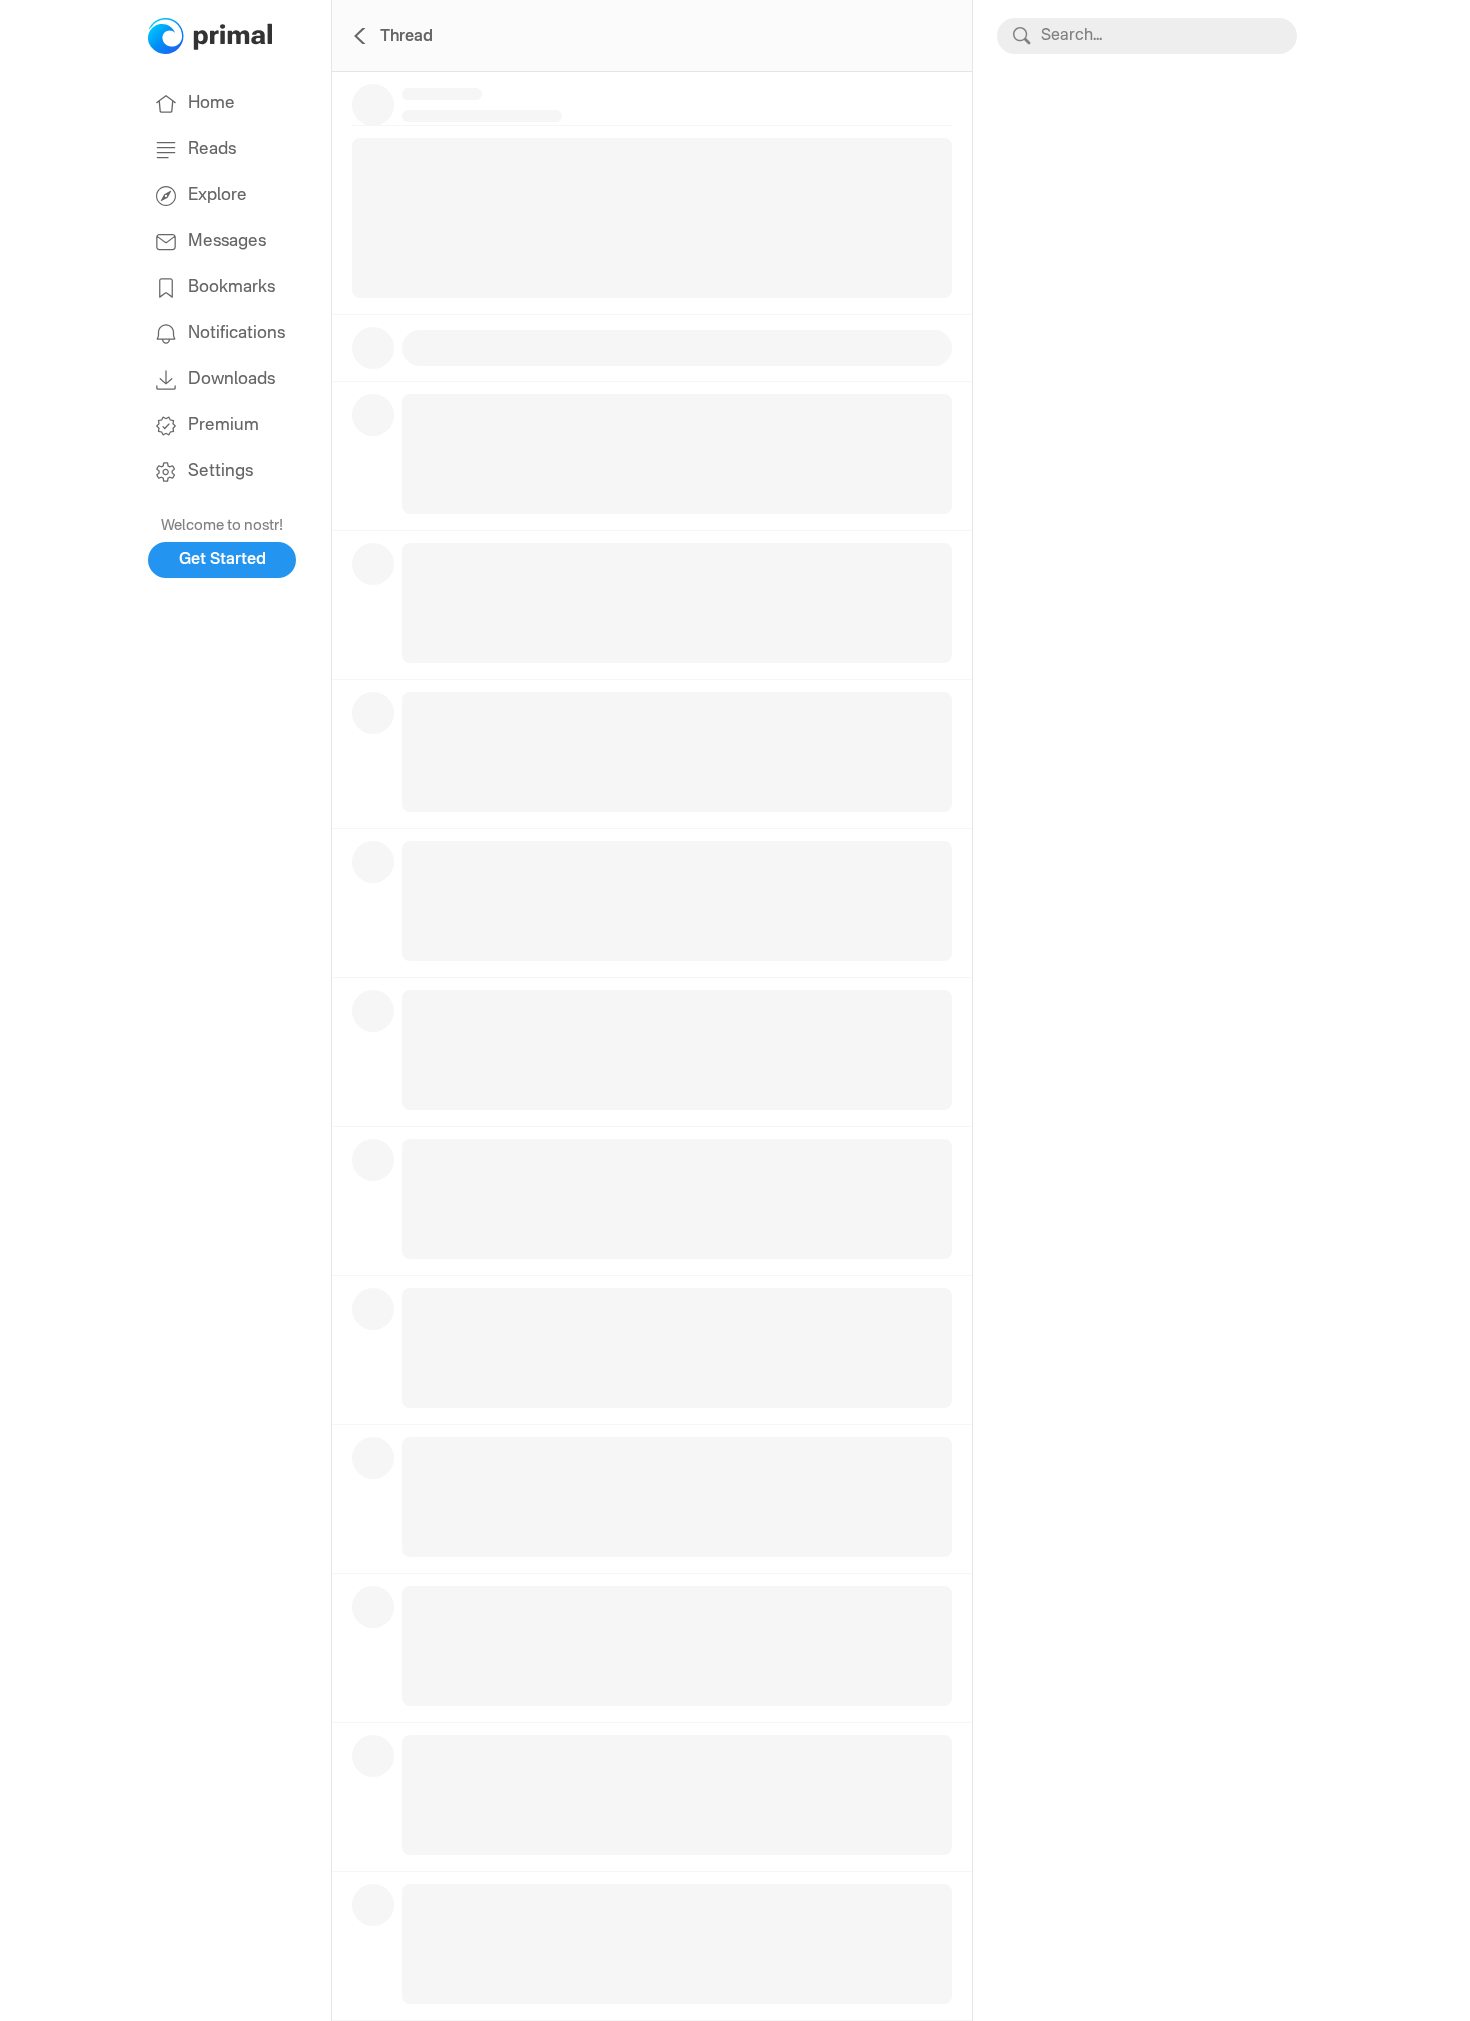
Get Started (222, 560)
